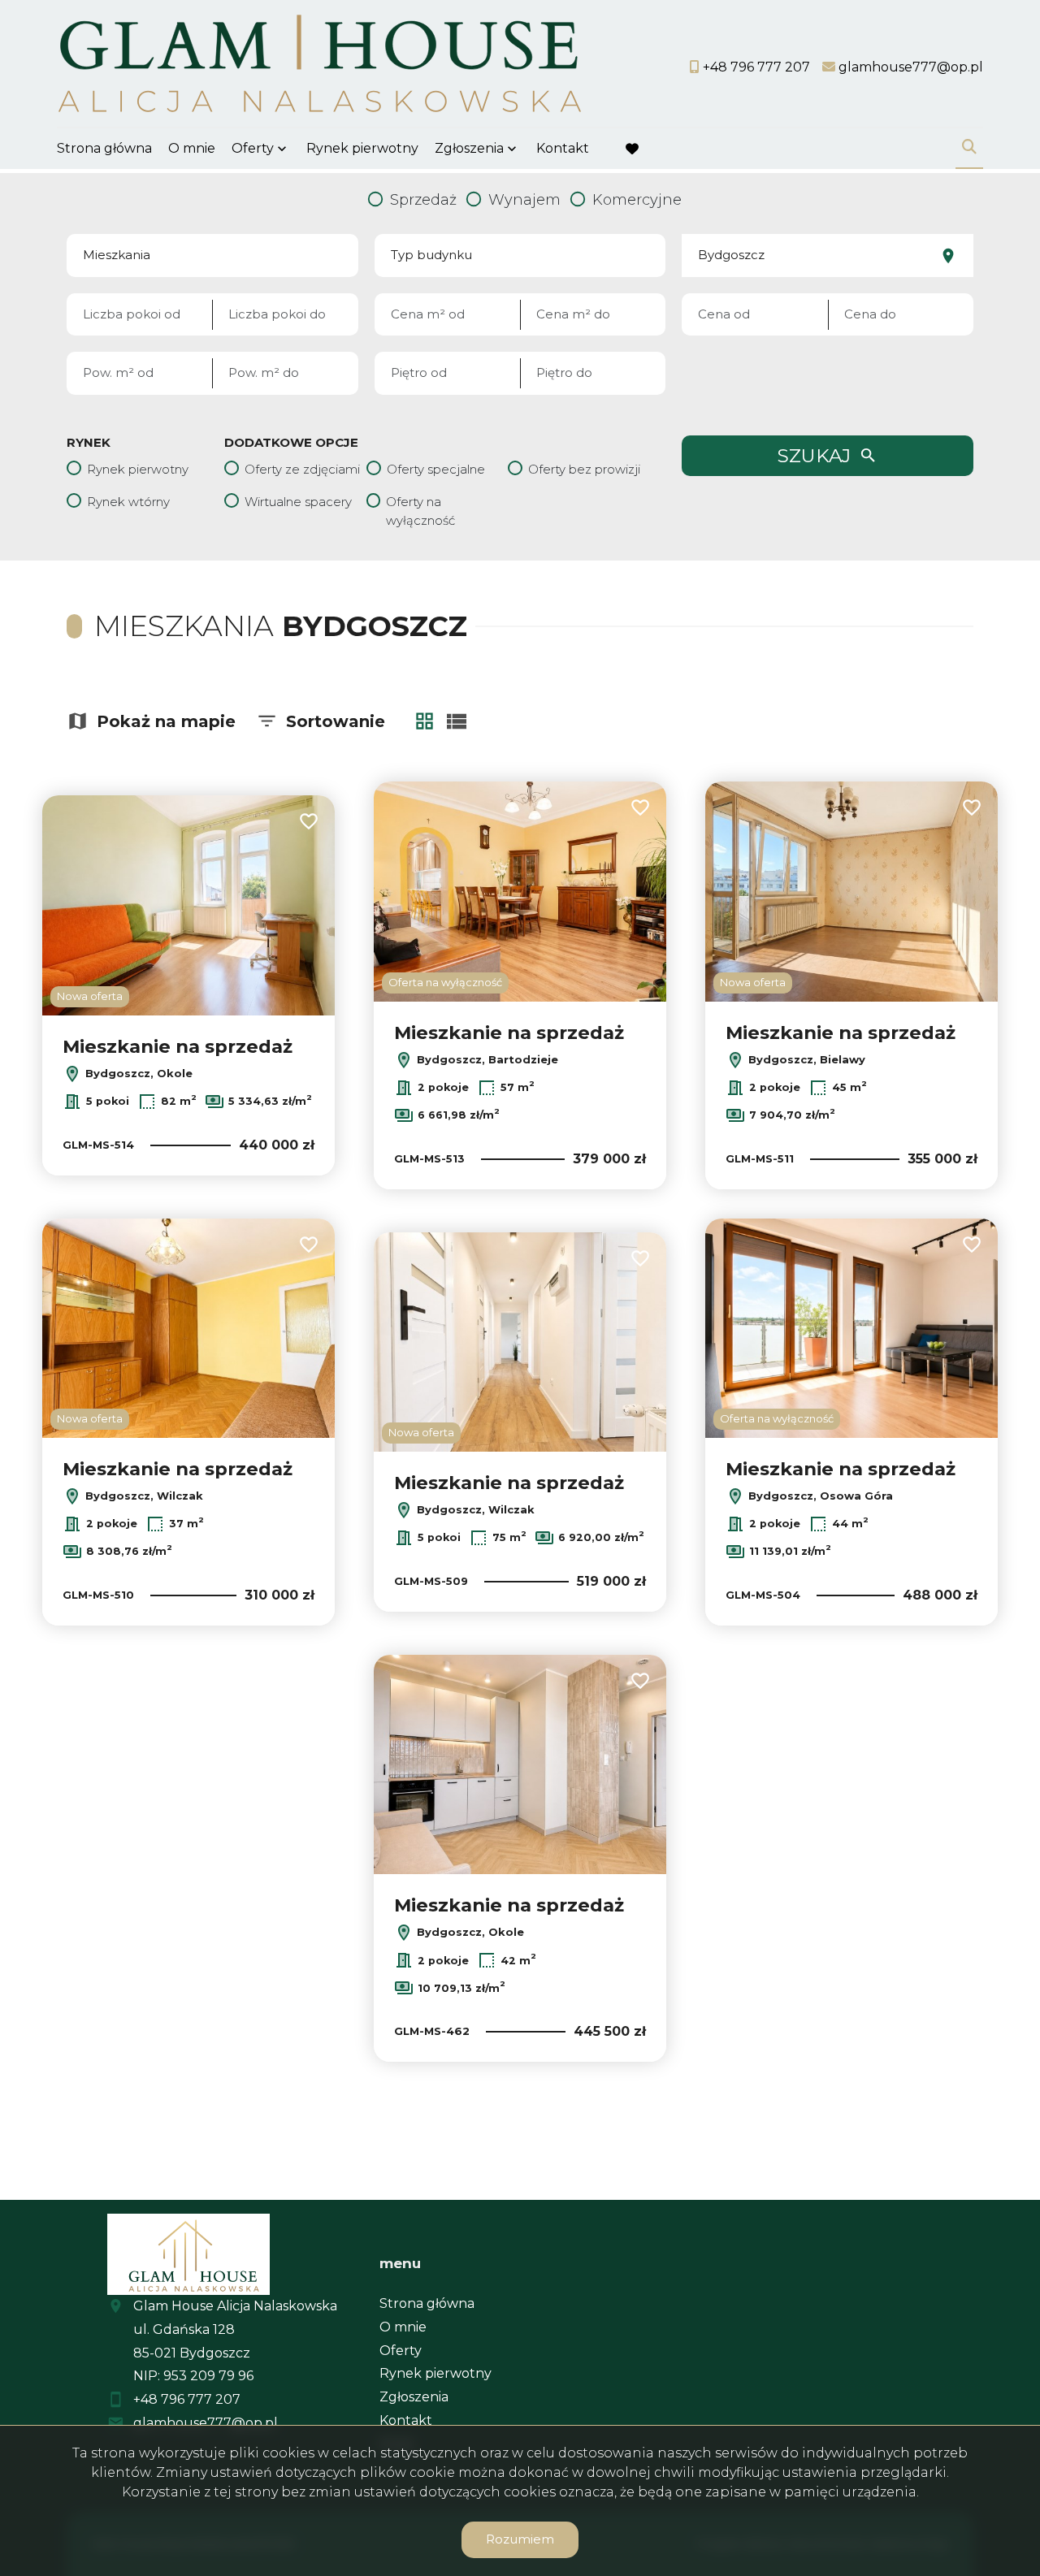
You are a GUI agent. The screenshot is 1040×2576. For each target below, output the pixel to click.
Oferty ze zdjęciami (302, 469)
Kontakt (563, 148)
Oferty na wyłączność (420, 511)
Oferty (253, 148)
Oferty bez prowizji (584, 469)
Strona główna (104, 148)
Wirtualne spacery (298, 502)
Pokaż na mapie (166, 721)
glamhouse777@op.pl (206, 2423)
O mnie (192, 148)
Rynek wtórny (128, 502)
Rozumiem (520, 2539)
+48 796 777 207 (187, 2399)
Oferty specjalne (436, 469)
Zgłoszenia (414, 2397)
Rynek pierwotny (362, 148)
